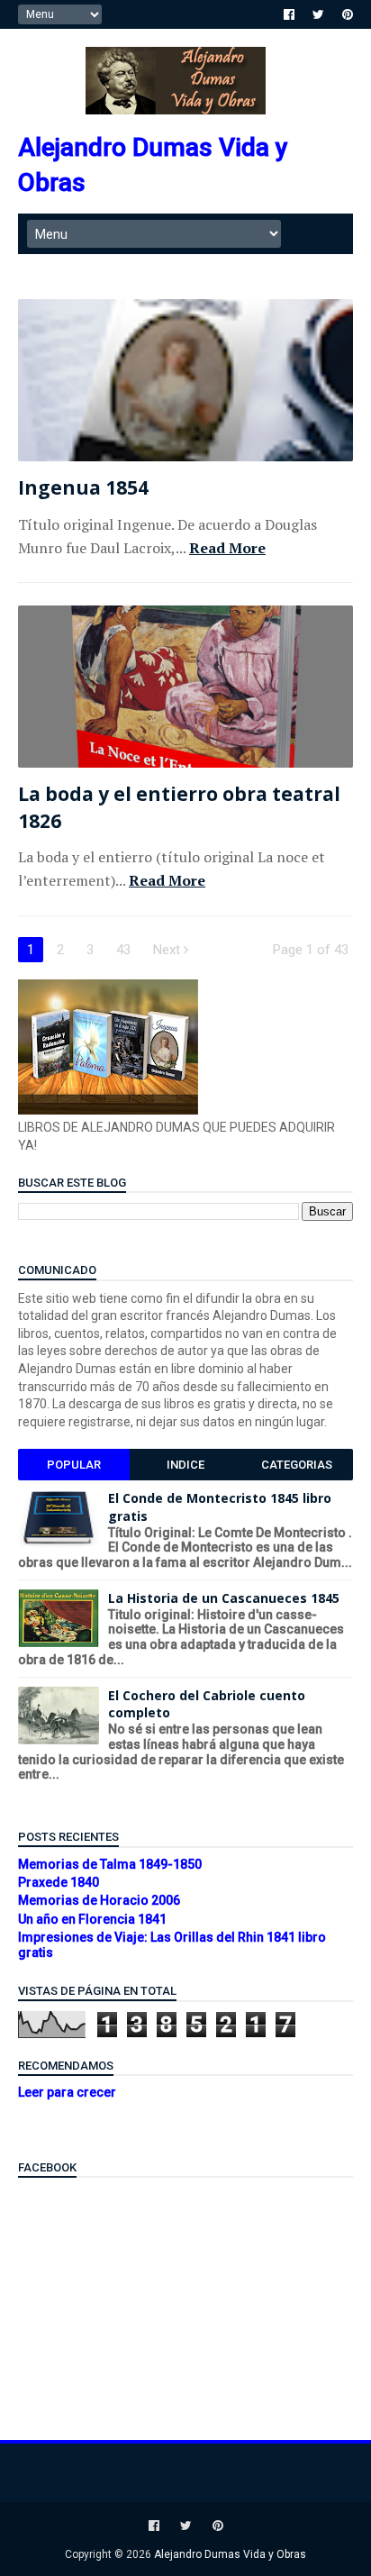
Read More (227, 548)
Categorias (297, 1465)
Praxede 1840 (59, 1882)
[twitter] (318, 14)
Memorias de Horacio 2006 (99, 1900)
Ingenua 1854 (83, 487)
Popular (74, 1465)
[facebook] (289, 14)
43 (123, 950)
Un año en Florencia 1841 (92, 1919)
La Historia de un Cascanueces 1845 (224, 1598)
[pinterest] (348, 14)
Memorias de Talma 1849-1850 (110, 1864)
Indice (185, 1465)
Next (168, 950)
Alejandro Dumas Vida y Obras (230, 2554)
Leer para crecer (67, 2092)
